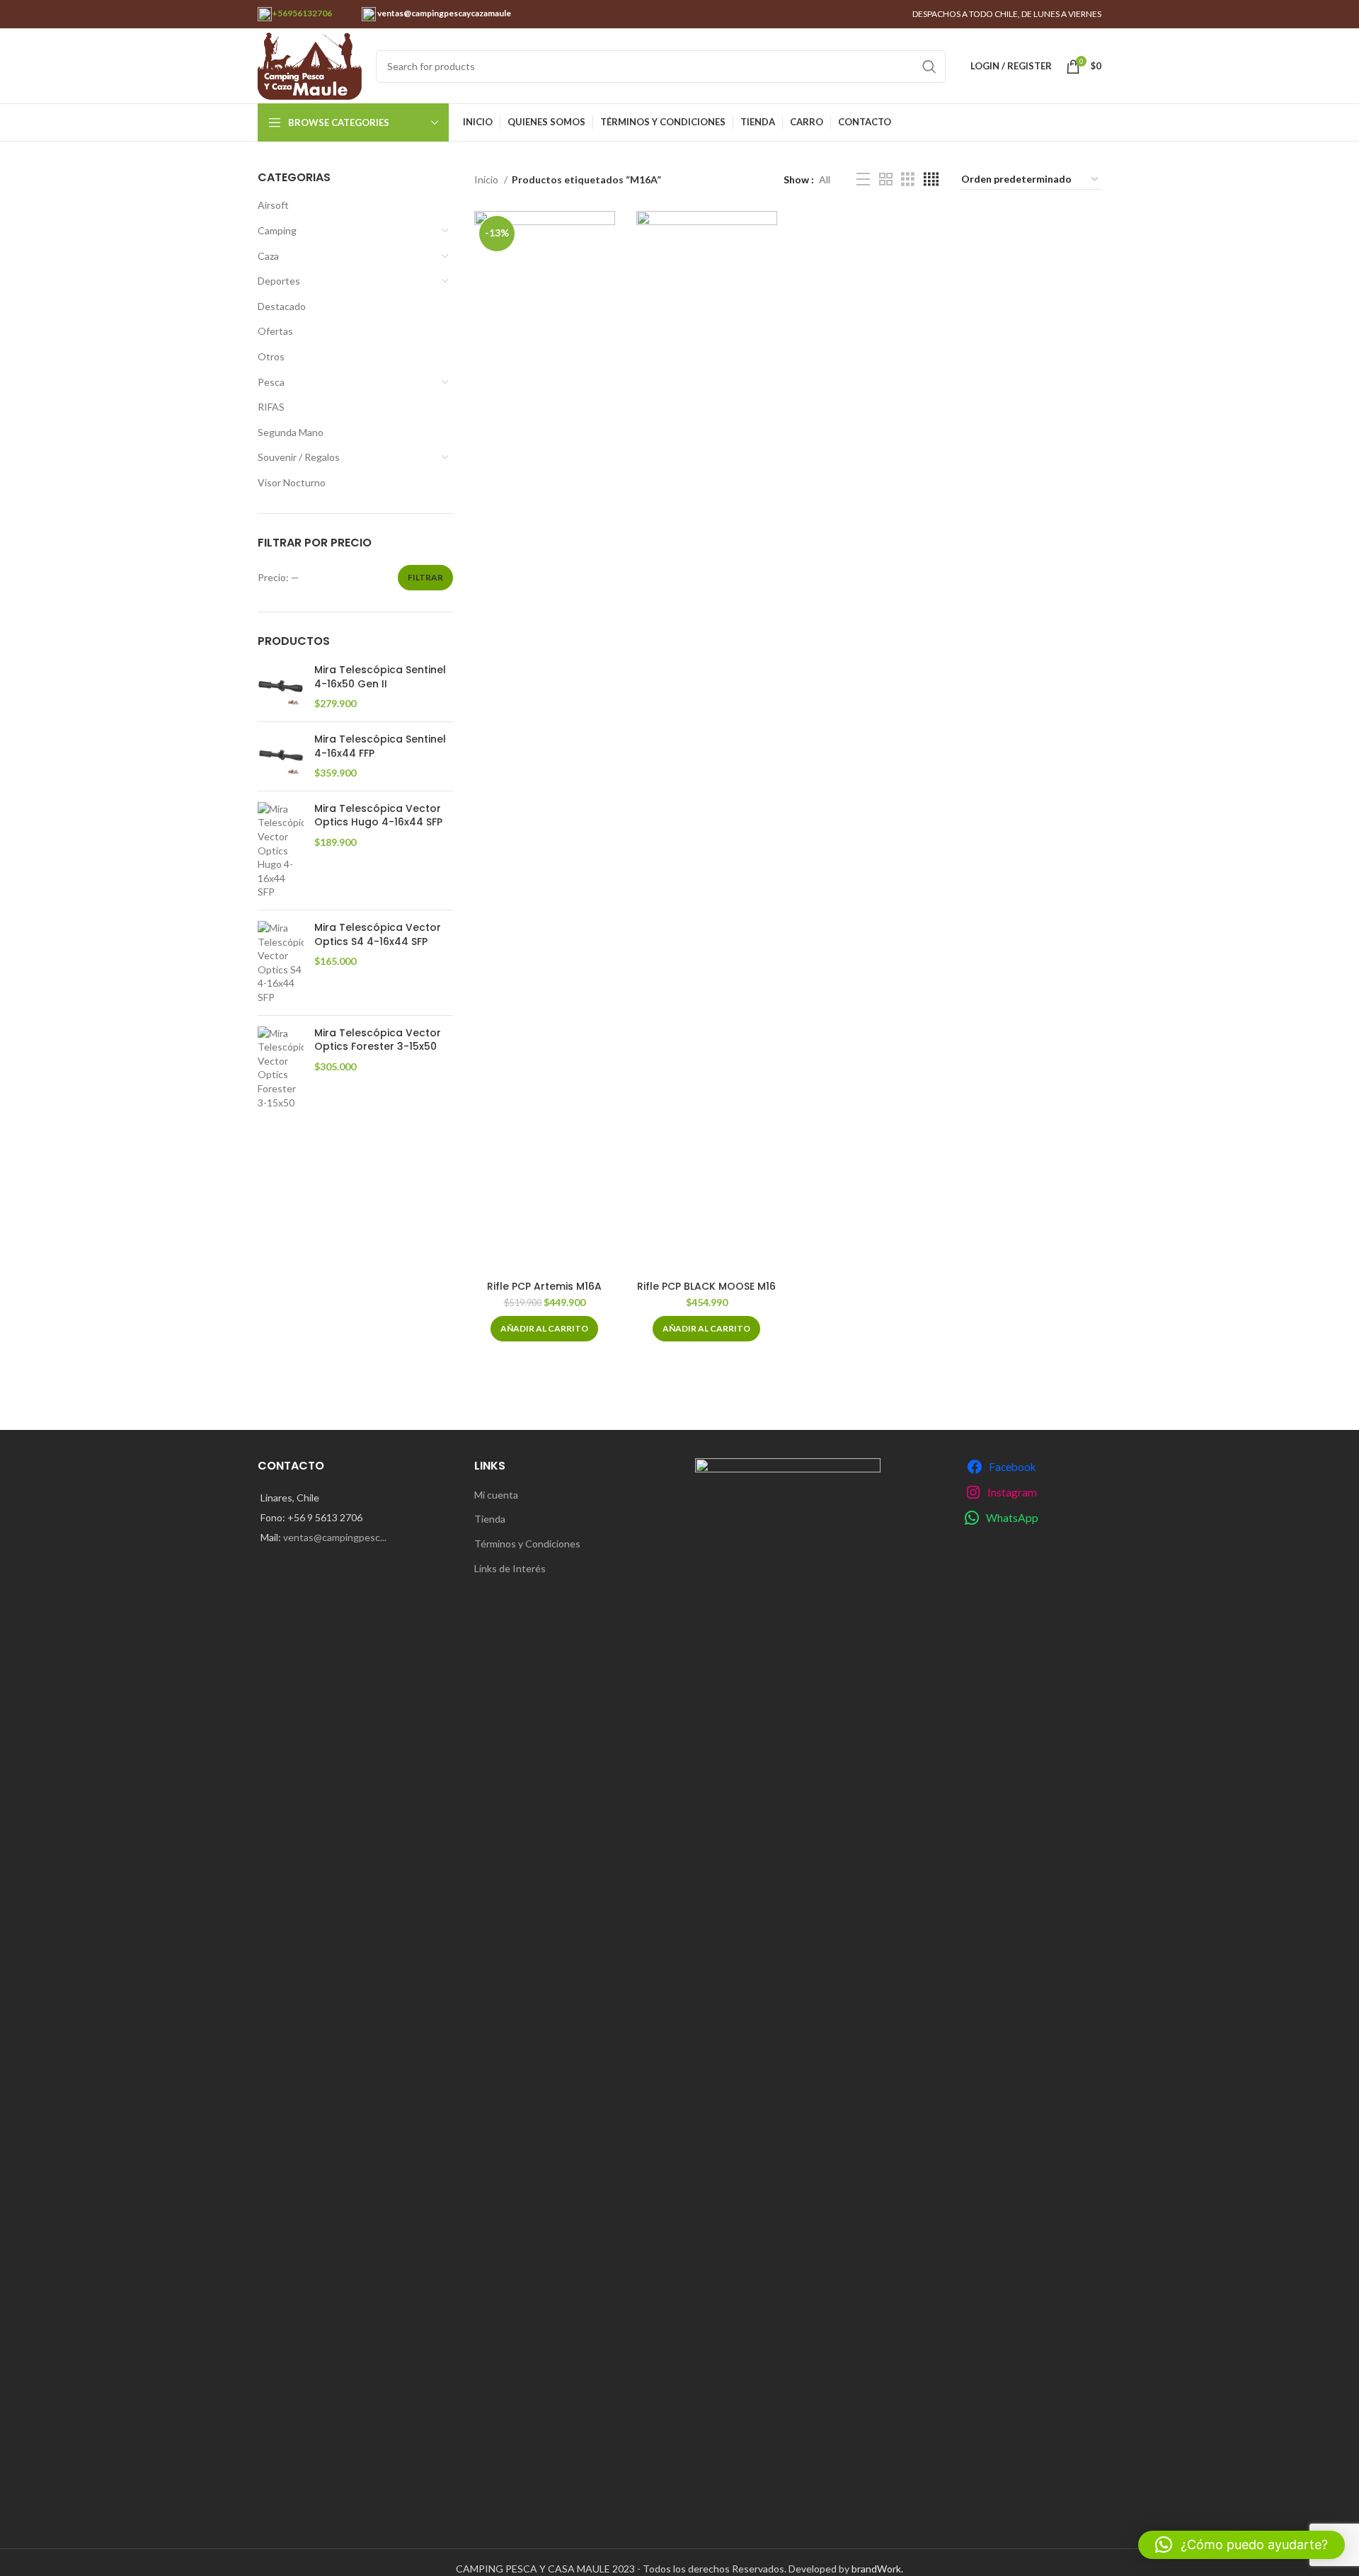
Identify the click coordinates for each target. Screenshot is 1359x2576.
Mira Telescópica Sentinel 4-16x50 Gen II (380, 677)
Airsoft (273, 205)
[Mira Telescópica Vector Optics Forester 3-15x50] (281, 1068)
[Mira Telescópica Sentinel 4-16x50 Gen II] (281, 687)
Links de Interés (510, 1568)
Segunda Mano (291, 432)
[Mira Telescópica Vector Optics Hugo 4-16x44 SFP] (281, 851)
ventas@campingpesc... (335, 1537)
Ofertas (275, 331)
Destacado (282, 306)
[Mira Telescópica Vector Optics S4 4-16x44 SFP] (281, 963)
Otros (271, 356)
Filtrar (425, 577)
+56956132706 (302, 13)
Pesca (271, 382)
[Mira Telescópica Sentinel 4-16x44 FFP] (281, 756)
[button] (544, 1329)
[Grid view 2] (886, 179)
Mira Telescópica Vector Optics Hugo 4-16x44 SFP (378, 816)
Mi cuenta (496, 1495)
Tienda (490, 1519)
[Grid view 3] (908, 179)
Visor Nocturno (292, 482)
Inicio (487, 179)
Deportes (279, 281)
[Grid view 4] (931, 179)
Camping (277, 230)
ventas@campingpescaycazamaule (443, 13)
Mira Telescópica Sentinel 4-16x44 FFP (380, 746)
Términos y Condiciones (527, 1544)
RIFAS (271, 407)
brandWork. (877, 2569)
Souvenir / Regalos (299, 457)
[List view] (863, 179)
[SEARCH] (929, 67)
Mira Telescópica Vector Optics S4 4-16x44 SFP (378, 935)
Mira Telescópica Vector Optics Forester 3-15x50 (378, 1040)
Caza (268, 256)
